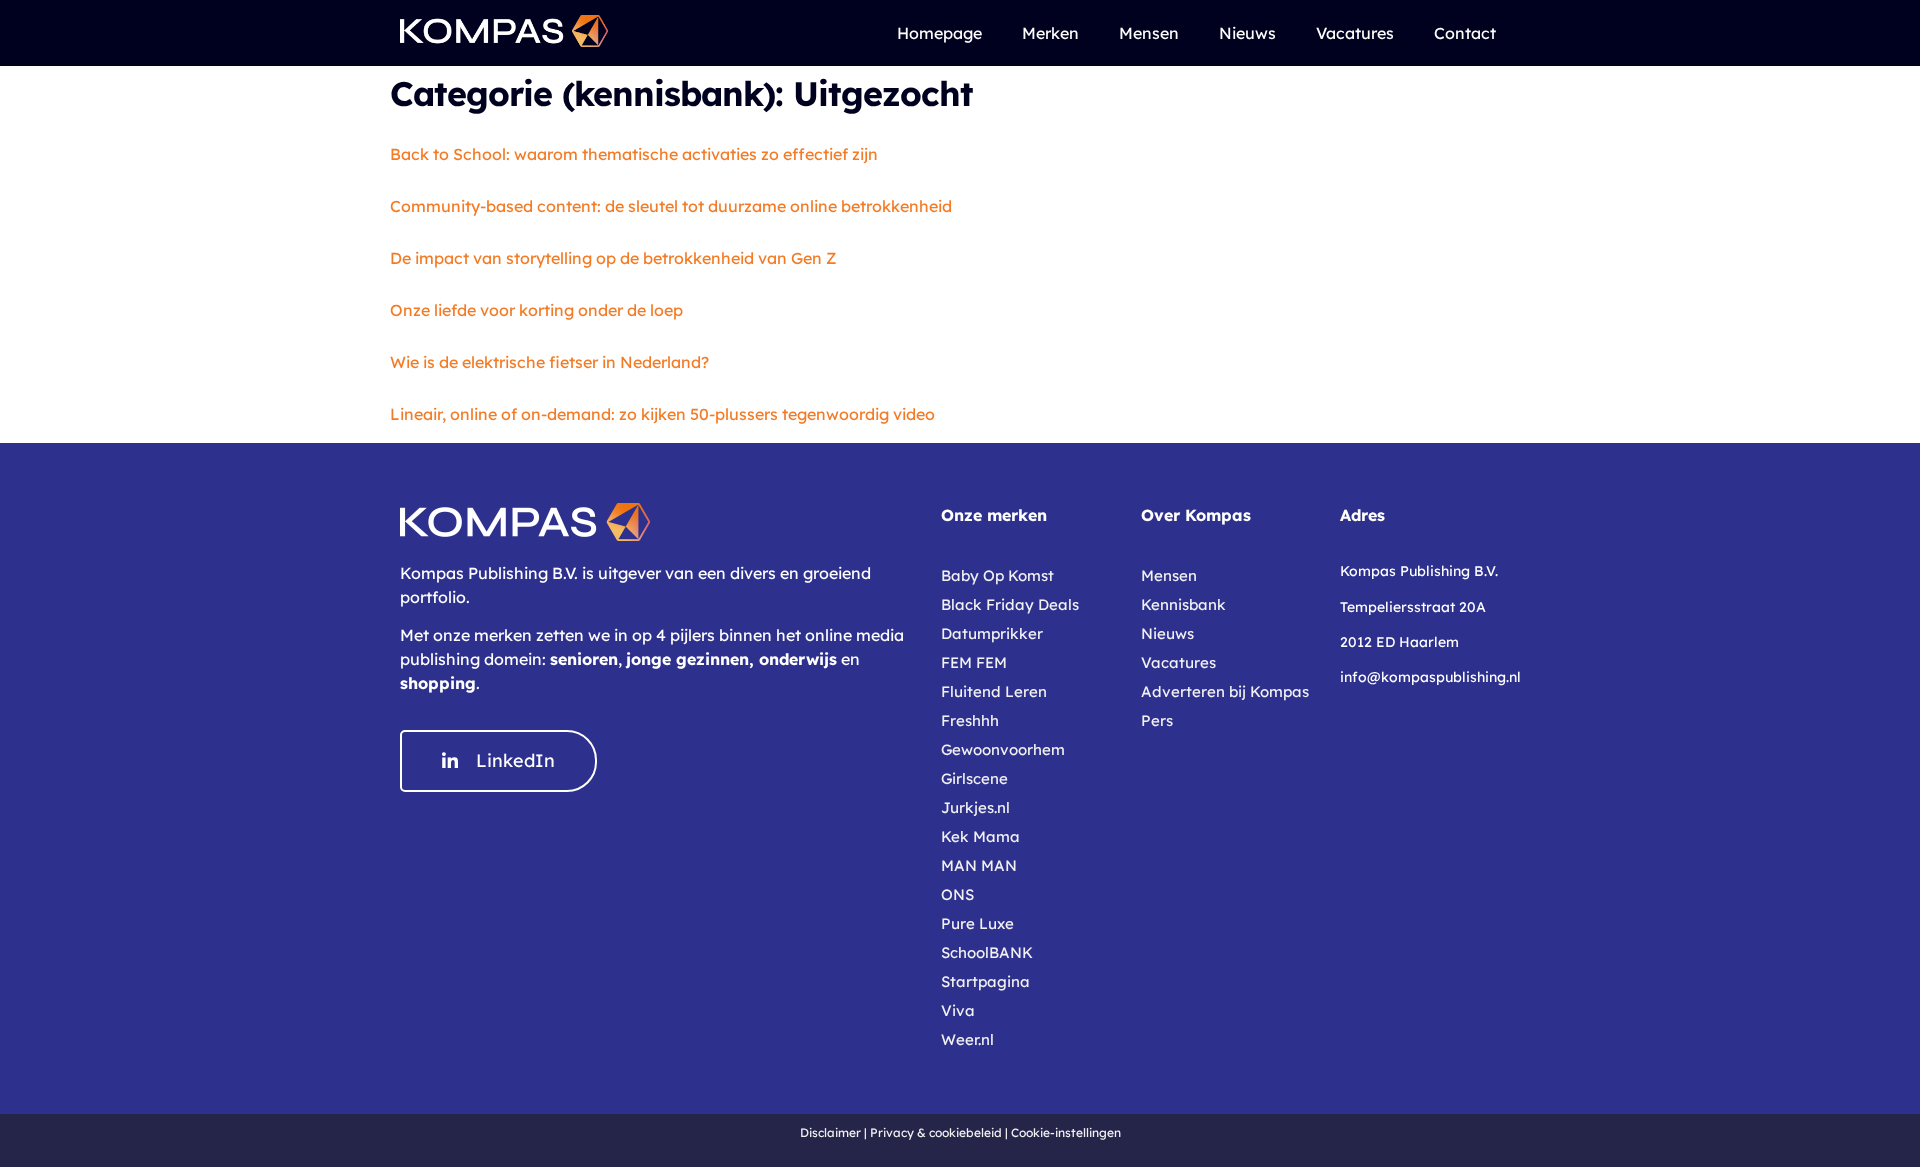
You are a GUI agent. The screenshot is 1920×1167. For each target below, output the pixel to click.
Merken (1050, 33)
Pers (1157, 720)
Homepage (939, 33)
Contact (1465, 33)
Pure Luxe (977, 923)
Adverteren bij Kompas (1225, 691)
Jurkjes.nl (975, 807)
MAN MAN (979, 865)
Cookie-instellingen (1066, 1132)
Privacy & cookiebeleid (936, 1132)
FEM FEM (974, 662)
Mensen (1149, 33)
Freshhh (970, 720)
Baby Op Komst (997, 575)
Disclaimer (830, 1132)
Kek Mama (980, 836)
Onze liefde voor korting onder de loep (536, 310)
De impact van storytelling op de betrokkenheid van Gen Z (613, 258)
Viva (958, 1010)
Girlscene (974, 778)
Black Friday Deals (1010, 604)
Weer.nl (967, 1039)
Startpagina (985, 981)
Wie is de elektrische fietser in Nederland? (549, 362)
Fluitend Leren (994, 691)
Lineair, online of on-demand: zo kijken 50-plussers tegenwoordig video (662, 414)
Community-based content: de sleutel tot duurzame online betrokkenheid (671, 206)
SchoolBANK (987, 952)
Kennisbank (1183, 604)
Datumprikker (992, 633)
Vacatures (1355, 33)
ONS (957, 894)
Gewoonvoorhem (1003, 749)
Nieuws (1247, 33)
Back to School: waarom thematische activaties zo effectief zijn (634, 154)
